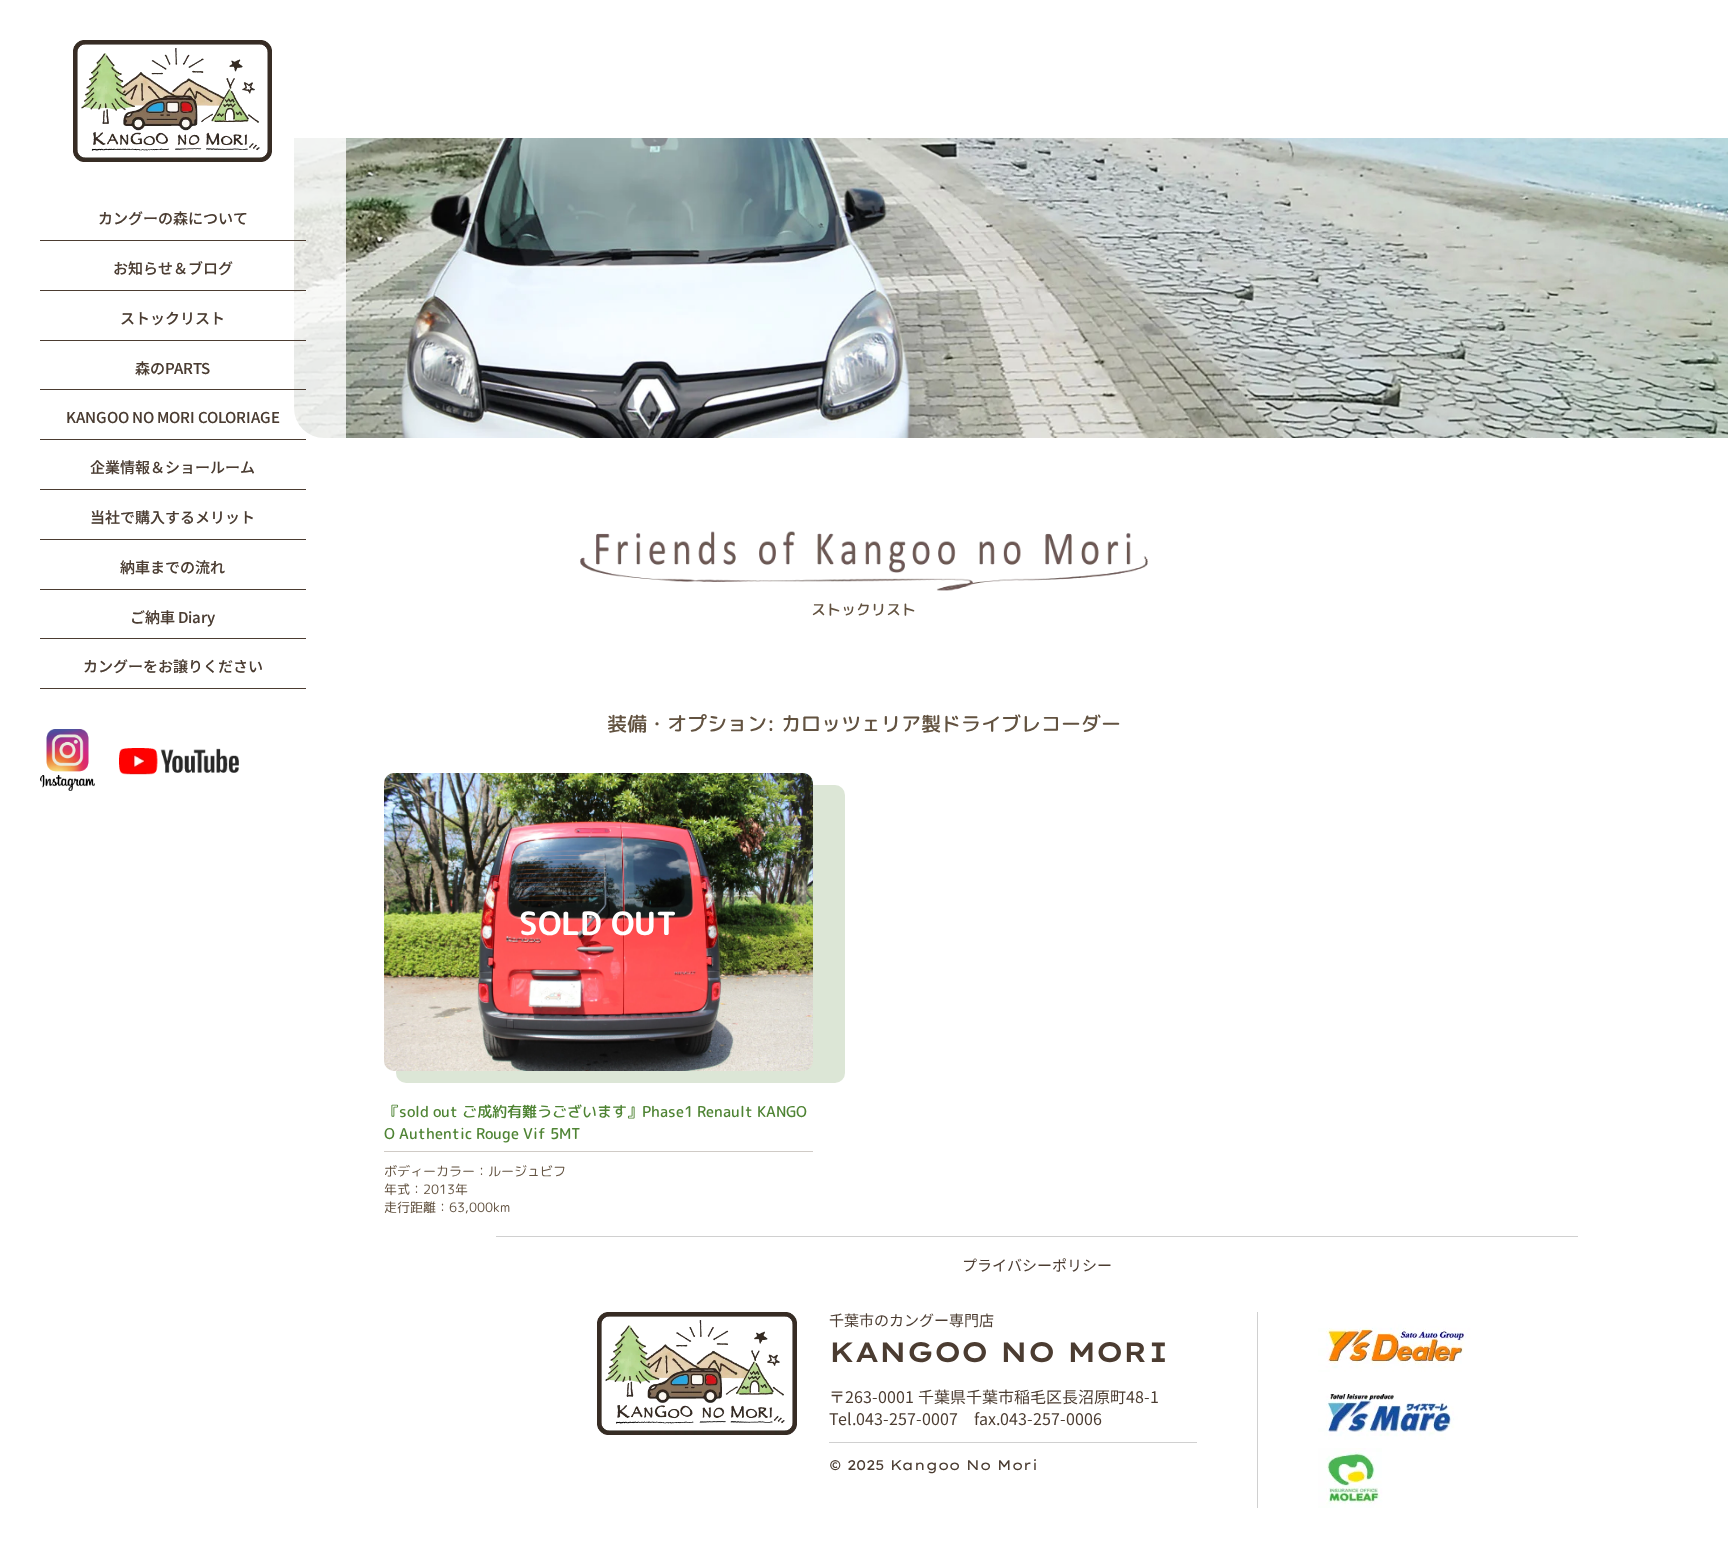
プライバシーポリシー (1037, 1264)
